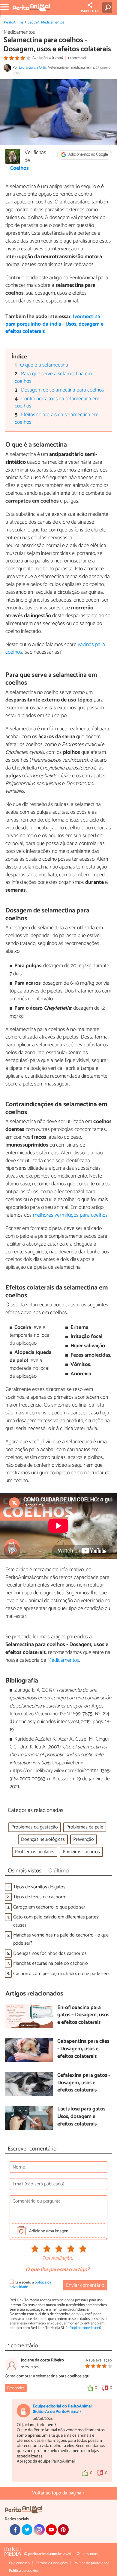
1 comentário (78, 58)
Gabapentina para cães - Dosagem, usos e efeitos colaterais (83, 2049)
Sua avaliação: (57, 2259)
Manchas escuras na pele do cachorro (51, 1963)
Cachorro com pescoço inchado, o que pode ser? (61, 1974)
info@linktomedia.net (83, 2328)
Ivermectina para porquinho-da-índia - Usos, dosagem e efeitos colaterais (54, 324)
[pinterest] (63, 2530)
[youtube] (51, 2530)
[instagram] (39, 2530)
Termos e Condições (52, 2563)
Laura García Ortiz (33, 68)
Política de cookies (24, 2571)
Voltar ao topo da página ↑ (58, 2493)
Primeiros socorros (81, 1852)
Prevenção (84, 1839)
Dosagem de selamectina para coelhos (62, 390)
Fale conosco (19, 2563)
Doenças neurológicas (43, 1839)
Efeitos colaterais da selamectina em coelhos (57, 419)
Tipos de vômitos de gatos (39, 1887)
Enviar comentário (85, 2285)
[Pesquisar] (108, 8)
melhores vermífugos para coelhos (70, 1215)
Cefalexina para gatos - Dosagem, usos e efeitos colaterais (84, 2083)
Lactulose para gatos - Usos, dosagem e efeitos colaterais (83, 2117)
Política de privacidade (91, 2563)
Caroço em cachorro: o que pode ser (49, 1907)
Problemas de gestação (35, 1827)
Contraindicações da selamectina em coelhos (57, 403)
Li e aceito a (30, 2285)
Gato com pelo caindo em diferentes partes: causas (56, 1921)
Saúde (33, 22)
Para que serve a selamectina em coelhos (53, 378)
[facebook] (15, 2530)
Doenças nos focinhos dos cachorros (50, 1954)
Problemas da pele (85, 1827)
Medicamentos (53, 22)
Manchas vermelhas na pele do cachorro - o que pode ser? (61, 1939)
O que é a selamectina (44, 365)
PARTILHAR (90, 11)
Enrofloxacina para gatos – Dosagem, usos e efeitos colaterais (83, 2015)
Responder (16, 2388)
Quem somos (87, 2554)
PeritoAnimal (14, 22)
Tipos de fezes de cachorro (40, 1897)
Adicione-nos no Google (88, 155)
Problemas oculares (35, 1852)
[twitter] (27, 2530)
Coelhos (19, 169)
